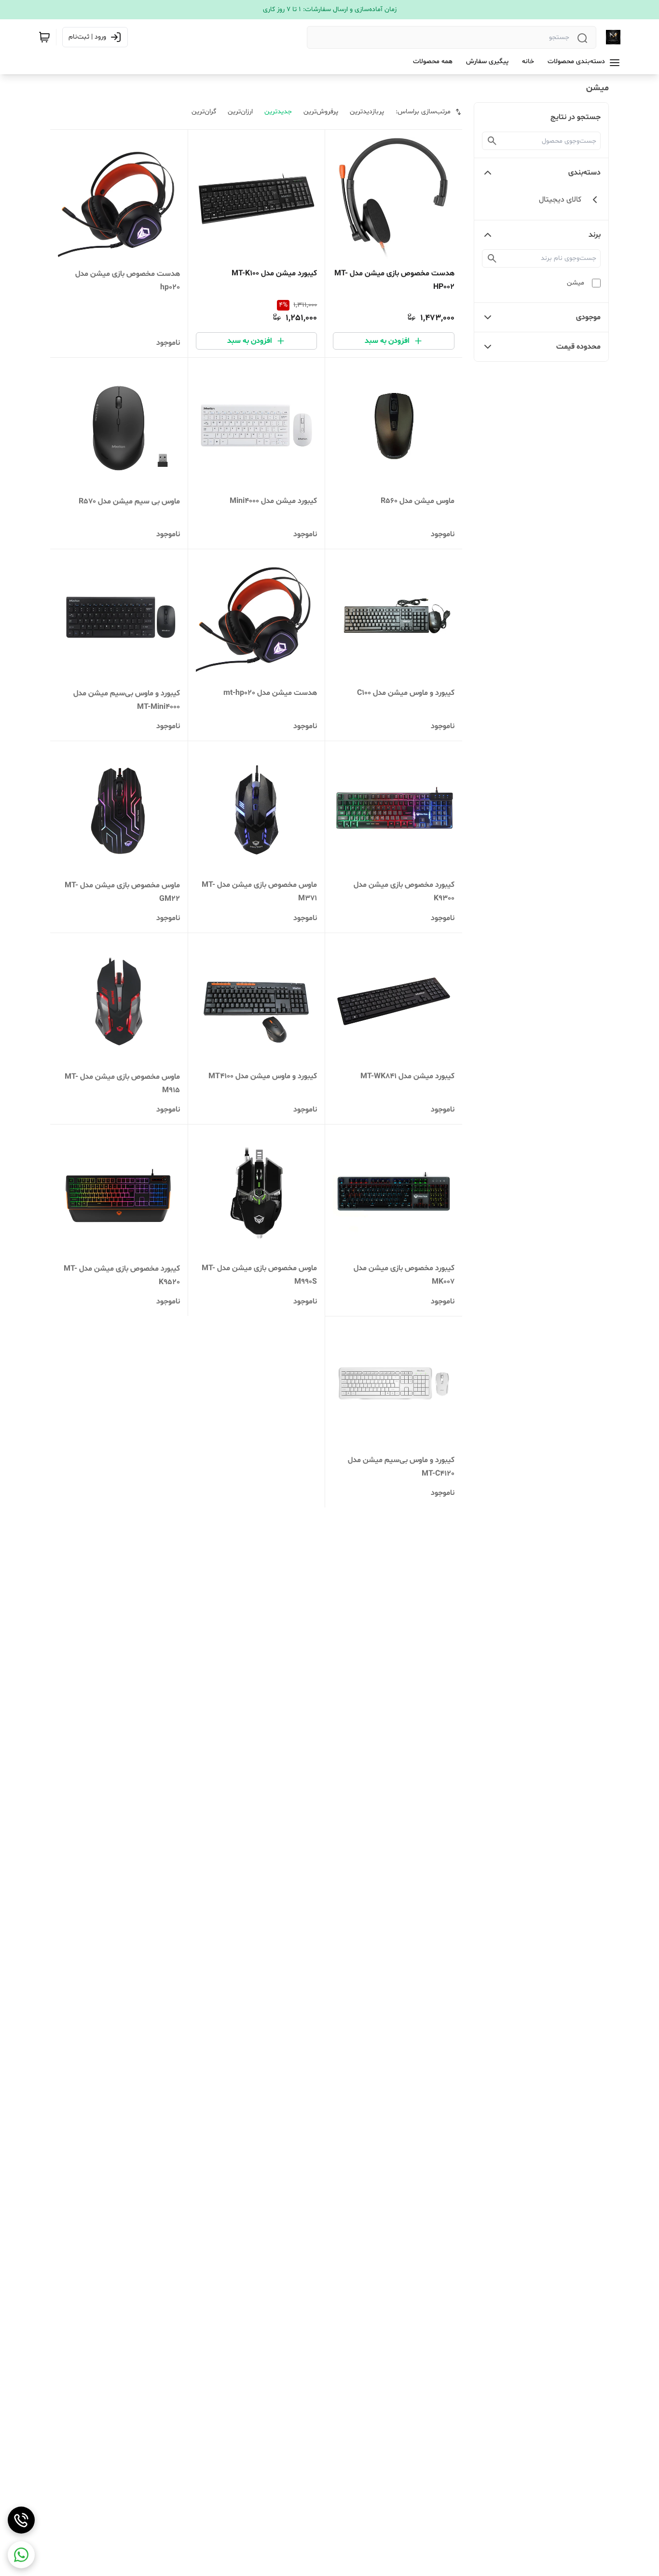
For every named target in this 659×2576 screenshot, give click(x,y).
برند (595, 235)
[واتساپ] (21, 2555)
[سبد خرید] (44, 37)
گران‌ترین (204, 112)
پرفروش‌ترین (321, 112)
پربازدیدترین (367, 112)
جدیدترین (278, 112)
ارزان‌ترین (240, 112)
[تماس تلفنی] (21, 2520)
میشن (576, 283)
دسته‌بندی (584, 173)
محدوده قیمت (578, 347)
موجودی (588, 317)
